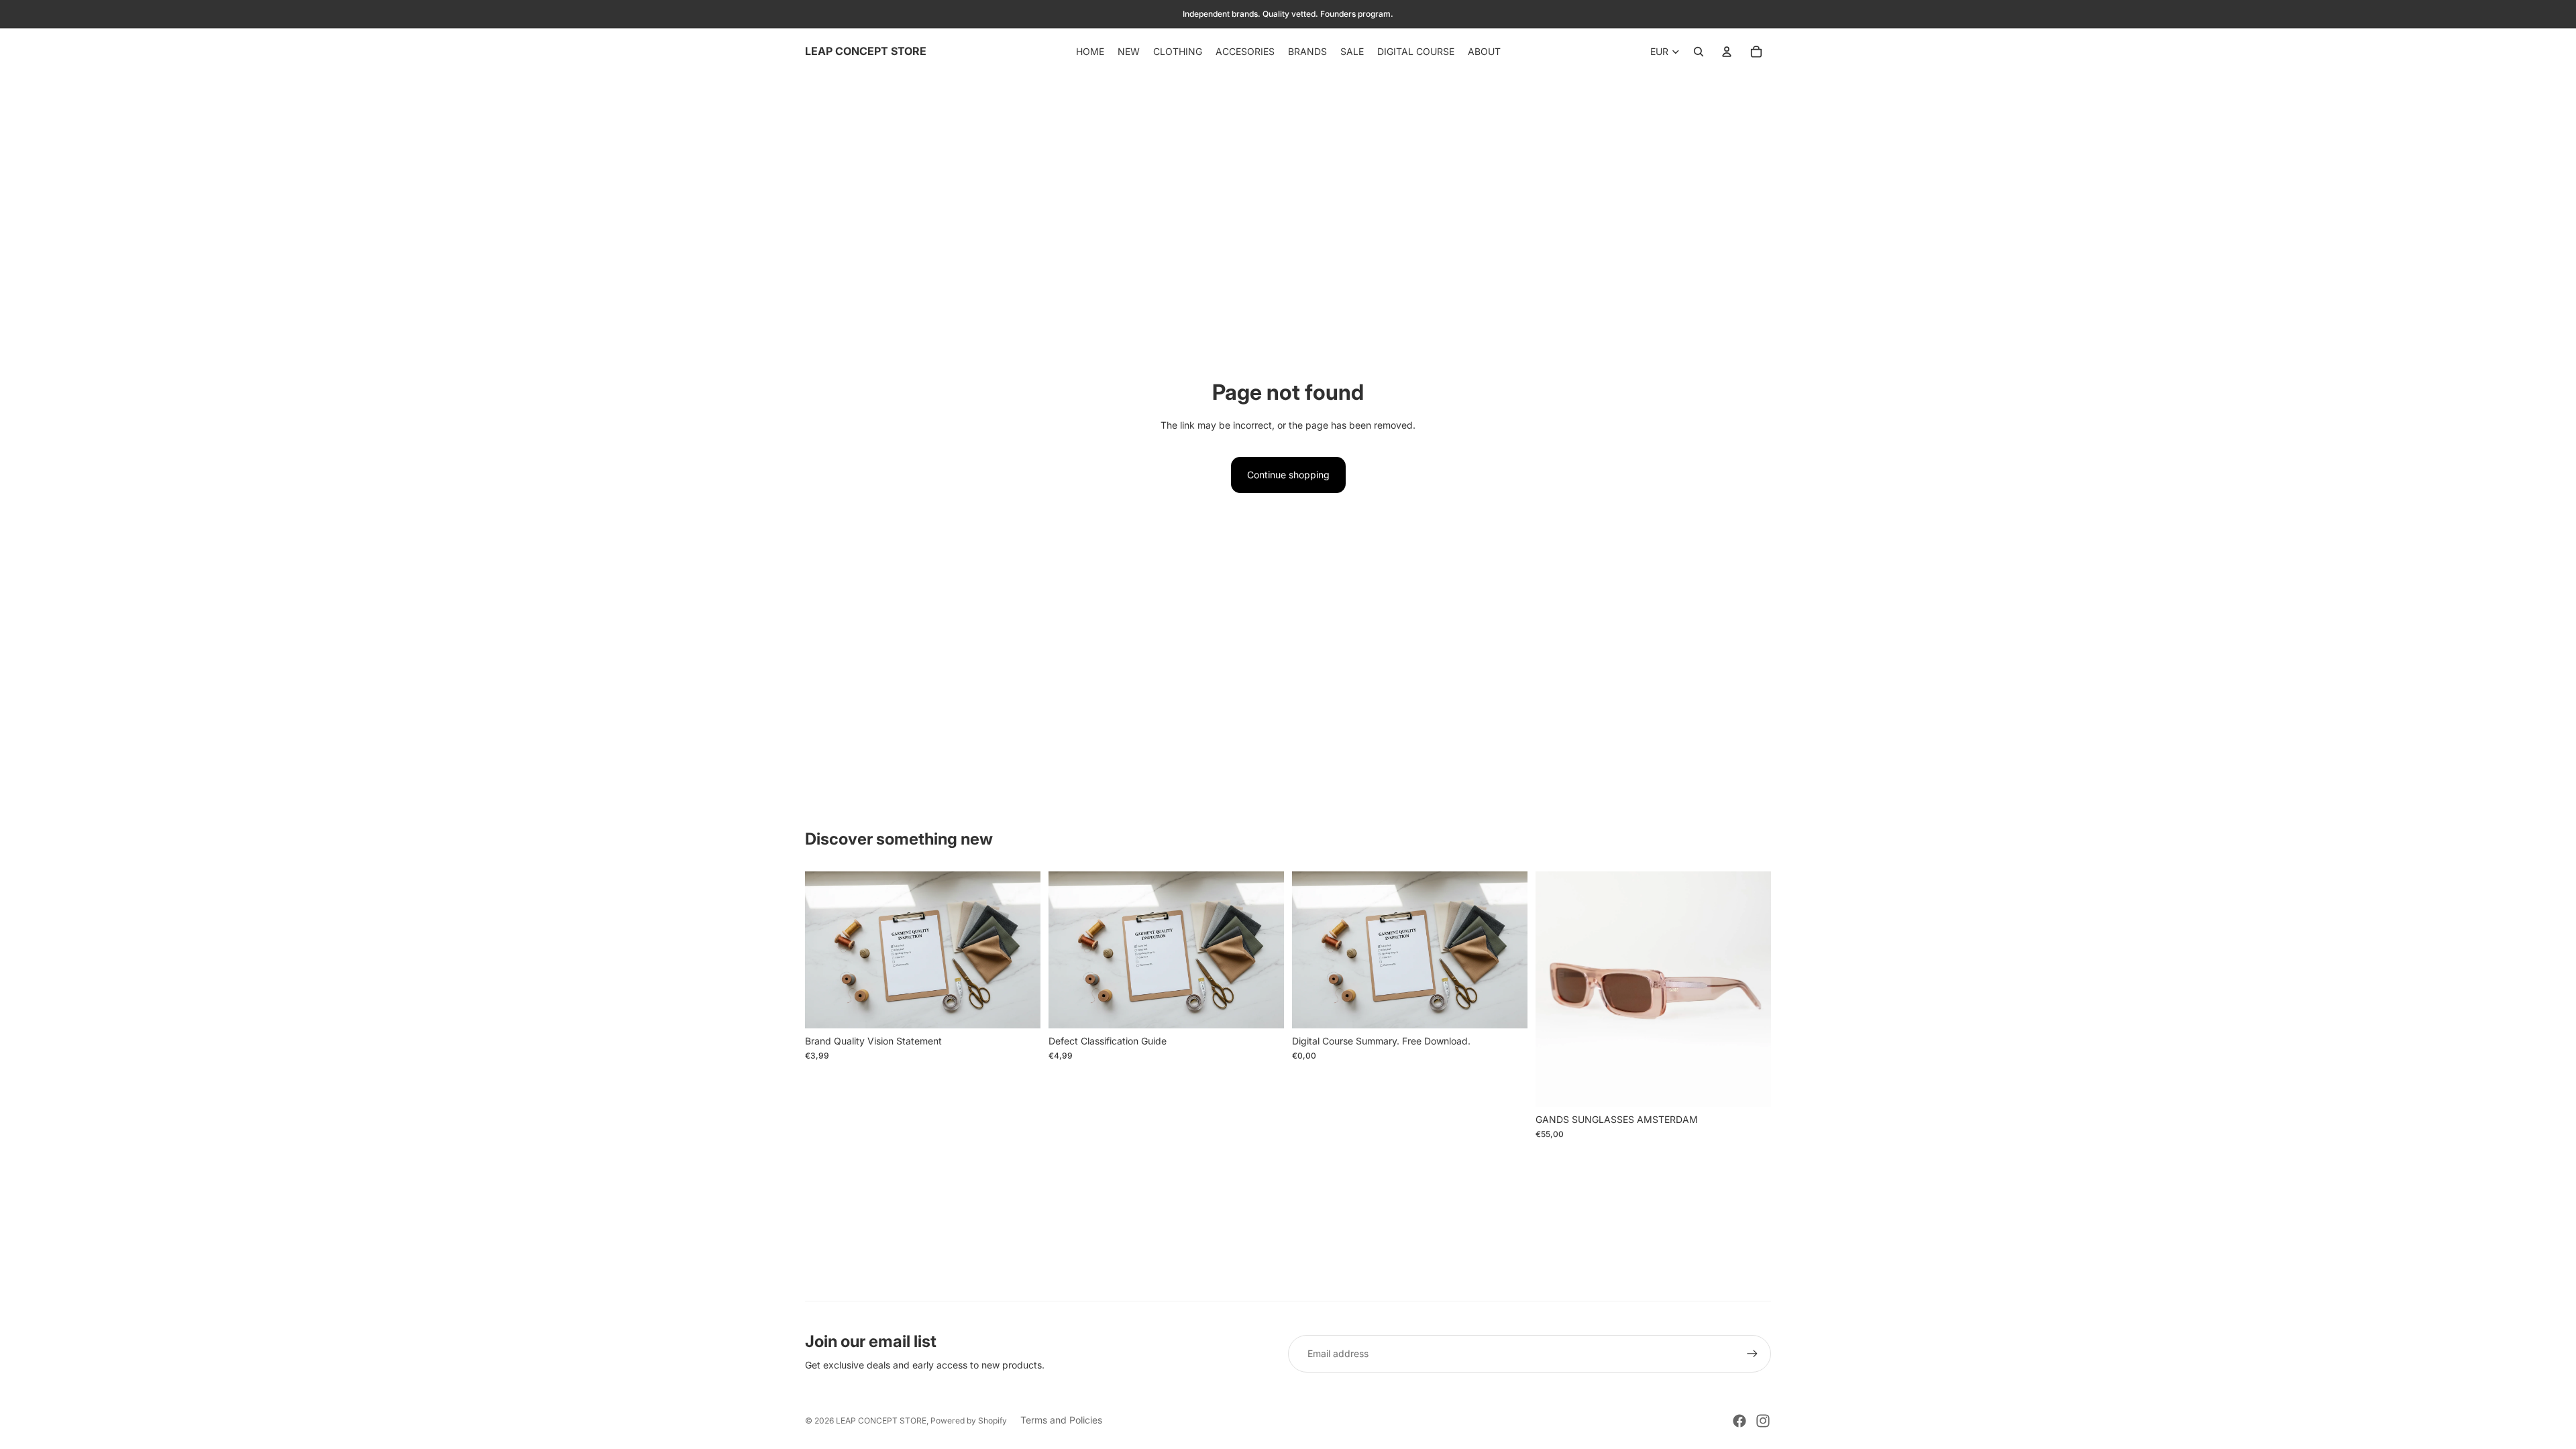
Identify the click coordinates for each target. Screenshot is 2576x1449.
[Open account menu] (1727, 52)
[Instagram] (1763, 1421)
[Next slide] (1751, 989)
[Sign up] (1752, 1354)
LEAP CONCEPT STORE (881, 1420)
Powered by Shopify (969, 1420)
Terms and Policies (1061, 1420)
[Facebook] (1739, 1421)
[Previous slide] (1556, 989)
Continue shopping (1288, 475)
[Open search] (1699, 52)
